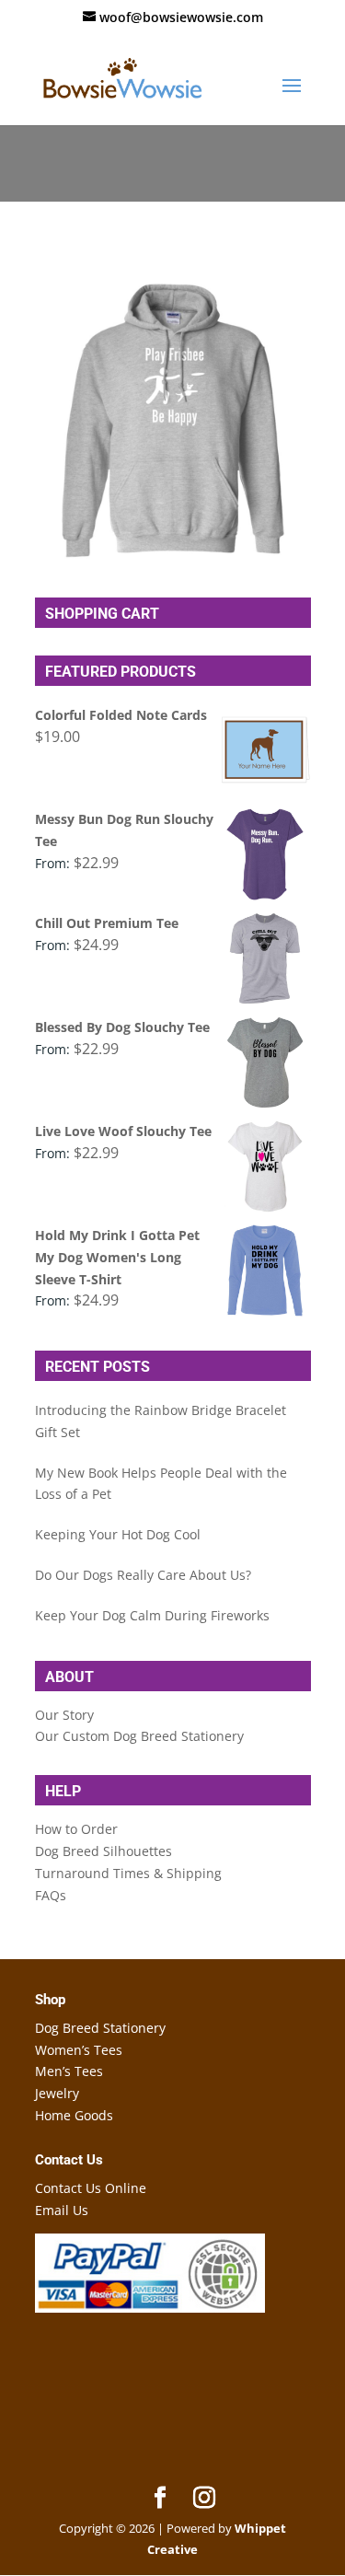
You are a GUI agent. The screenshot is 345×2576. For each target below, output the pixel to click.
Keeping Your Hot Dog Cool (118, 1534)
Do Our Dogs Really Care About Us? (143, 1575)
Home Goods (74, 2115)
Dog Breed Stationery (100, 2028)
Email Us (62, 2210)
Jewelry (57, 2093)
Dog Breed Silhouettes (103, 1851)
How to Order (76, 1829)
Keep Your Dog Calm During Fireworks (152, 1615)
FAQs (51, 1895)
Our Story (64, 1715)
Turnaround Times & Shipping (128, 1873)
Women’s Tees (79, 2050)
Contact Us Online (91, 2188)
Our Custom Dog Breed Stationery (139, 1736)
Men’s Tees (69, 2071)
